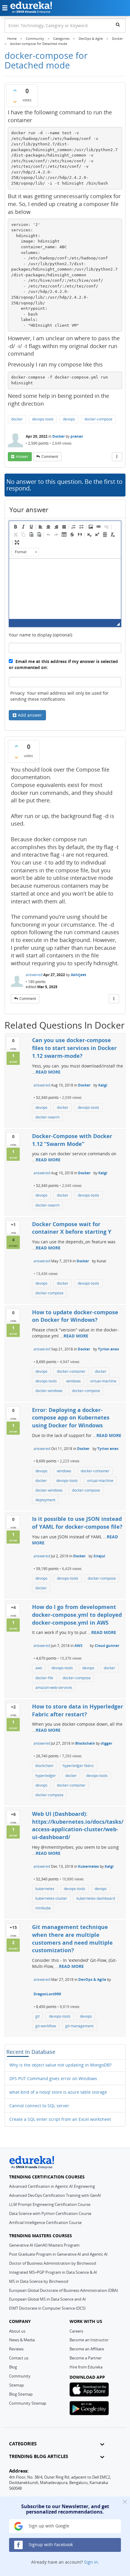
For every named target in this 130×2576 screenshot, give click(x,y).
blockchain (44, 1766)
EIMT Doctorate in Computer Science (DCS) (47, 2308)
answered (34, 975)
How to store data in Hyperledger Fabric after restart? (78, 1710)
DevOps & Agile (92, 1980)
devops (69, 419)
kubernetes (45, 1889)
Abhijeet (78, 975)
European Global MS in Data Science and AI (47, 2299)
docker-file (44, 1678)
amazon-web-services (54, 1688)
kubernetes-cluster (51, 1898)
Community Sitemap (28, 2403)
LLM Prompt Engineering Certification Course (50, 2204)
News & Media (22, 2340)
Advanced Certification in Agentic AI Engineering (52, 2186)
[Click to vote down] (15, 102)
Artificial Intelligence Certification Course (45, 2222)
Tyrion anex (109, 1349)
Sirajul (99, 1556)
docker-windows (49, 1391)
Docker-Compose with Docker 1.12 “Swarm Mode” (72, 1140)
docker (17, 419)
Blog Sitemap (21, 2394)
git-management (79, 2026)
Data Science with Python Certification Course (50, 2213)
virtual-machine (103, 1381)
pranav (77, 436)
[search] (118, 24)
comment (50, 457)
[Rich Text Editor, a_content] (65, 589)
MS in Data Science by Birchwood (39, 2281)
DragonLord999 (47, 1994)
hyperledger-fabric (78, 1766)
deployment (45, 1500)
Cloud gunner (107, 1646)
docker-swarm (47, 1117)
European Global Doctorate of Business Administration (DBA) (63, 2290)
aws (39, 1668)
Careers (76, 2331)
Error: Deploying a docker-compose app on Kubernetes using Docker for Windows (71, 1418)
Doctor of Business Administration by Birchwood (53, 2263)
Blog (13, 2367)
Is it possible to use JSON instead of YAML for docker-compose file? (77, 1523)
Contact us (19, 2358)
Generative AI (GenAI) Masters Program (44, 2245)
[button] (15, 527)
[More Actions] (117, 457)
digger (106, 1743)
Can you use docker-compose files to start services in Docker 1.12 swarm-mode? (74, 1048)
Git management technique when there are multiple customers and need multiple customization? (72, 1938)
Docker (58, 436)
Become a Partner (86, 2358)
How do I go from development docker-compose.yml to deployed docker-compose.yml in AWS (77, 1615)
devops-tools (43, 419)
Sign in (91, 2562)
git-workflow (46, 2026)
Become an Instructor (89, 2340)
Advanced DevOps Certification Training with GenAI (55, 2195)
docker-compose (98, 419)
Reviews (16, 2349)
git (37, 2016)
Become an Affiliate (87, 2349)
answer (22, 457)
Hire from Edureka (86, 2367)
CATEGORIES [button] (23, 2444)
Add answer (30, 715)
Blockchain (85, 1743)
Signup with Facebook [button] (50, 2544)
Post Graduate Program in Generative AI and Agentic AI (58, 2254)
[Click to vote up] (15, 90)
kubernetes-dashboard (96, 1898)
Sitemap (16, 2385)
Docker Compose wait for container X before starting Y (72, 1228)
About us (17, 2331)
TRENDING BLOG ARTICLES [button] (39, 2456)
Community (20, 2376)
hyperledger (46, 1776)
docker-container (71, 1371)
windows (73, 1381)
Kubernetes (88, 1866)
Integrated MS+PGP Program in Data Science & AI (53, 2272)
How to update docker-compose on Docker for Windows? (75, 1316)
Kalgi (103, 1085)
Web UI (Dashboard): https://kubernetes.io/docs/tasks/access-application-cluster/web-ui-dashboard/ (78, 1825)
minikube (43, 1908)
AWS (78, 1646)
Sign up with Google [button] (48, 2526)
